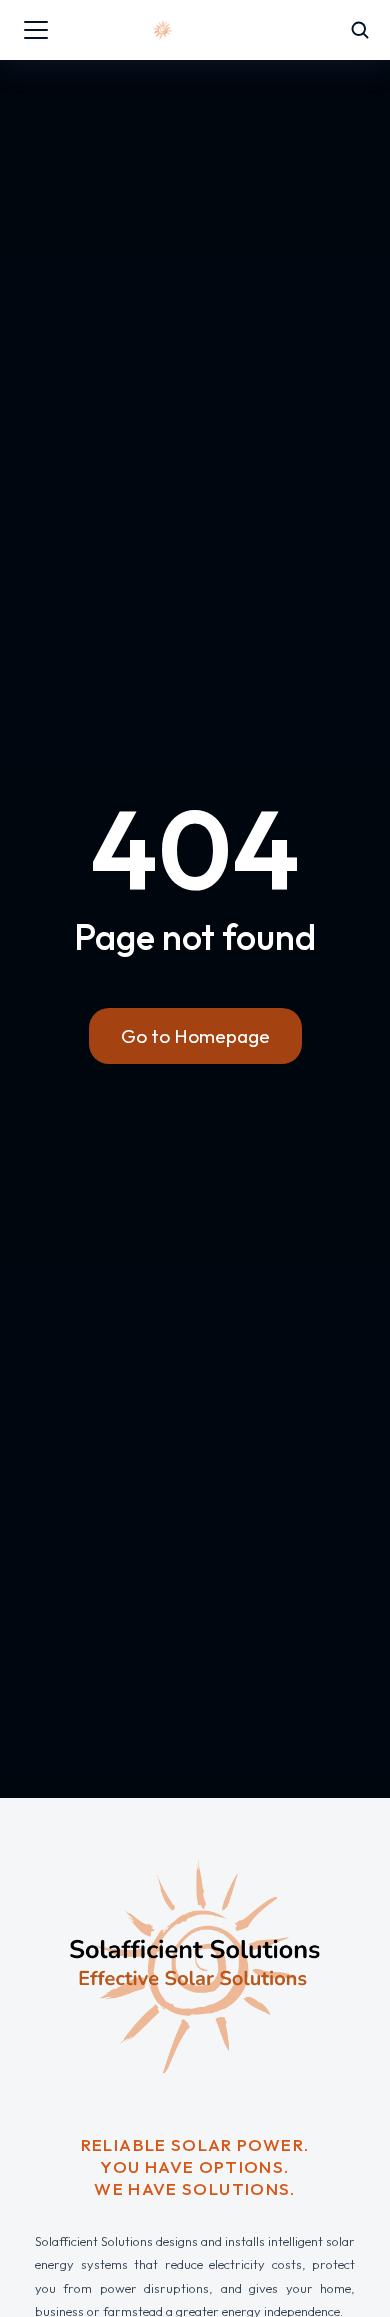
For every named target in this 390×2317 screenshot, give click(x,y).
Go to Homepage (195, 1036)
